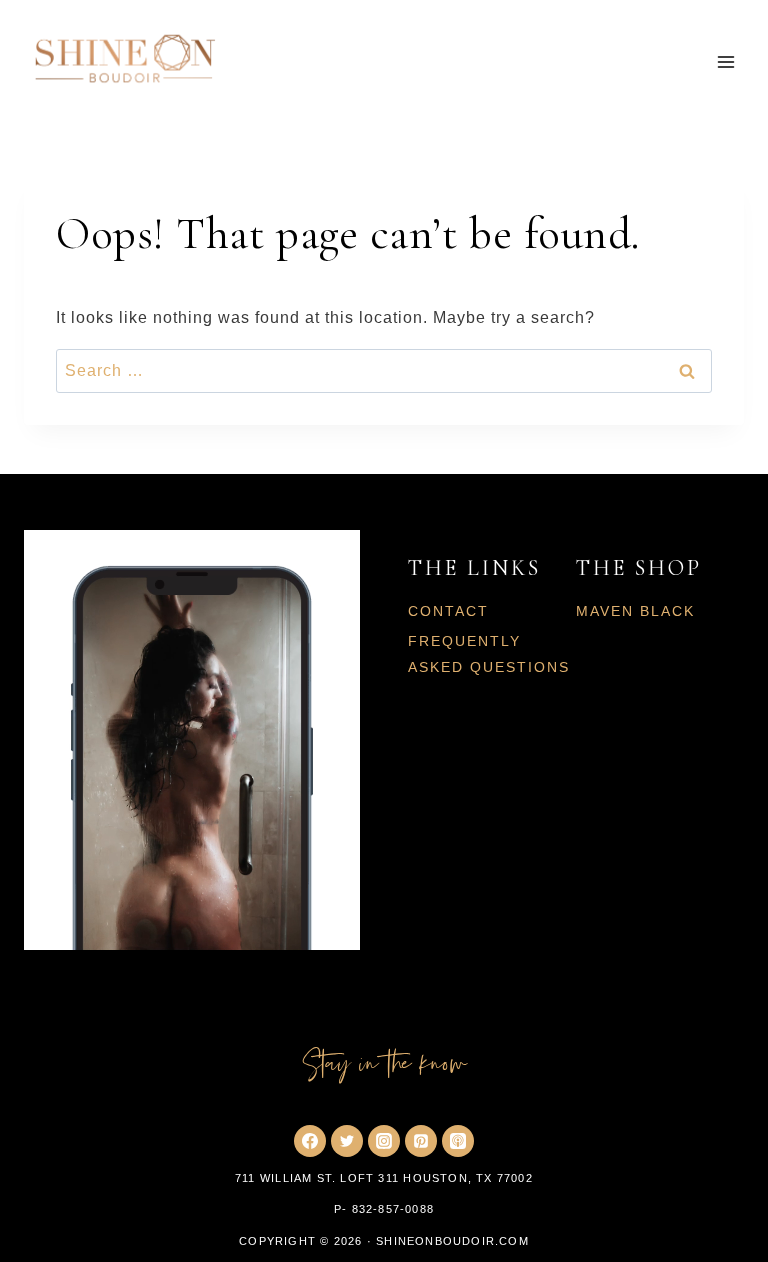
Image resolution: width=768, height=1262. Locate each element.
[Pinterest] (421, 1141)
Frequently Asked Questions (489, 653)
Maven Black (635, 611)
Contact (448, 611)
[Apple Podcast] (458, 1141)
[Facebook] (310, 1141)
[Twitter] (347, 1141)
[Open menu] (725, 62)
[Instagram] (384, 1141)
